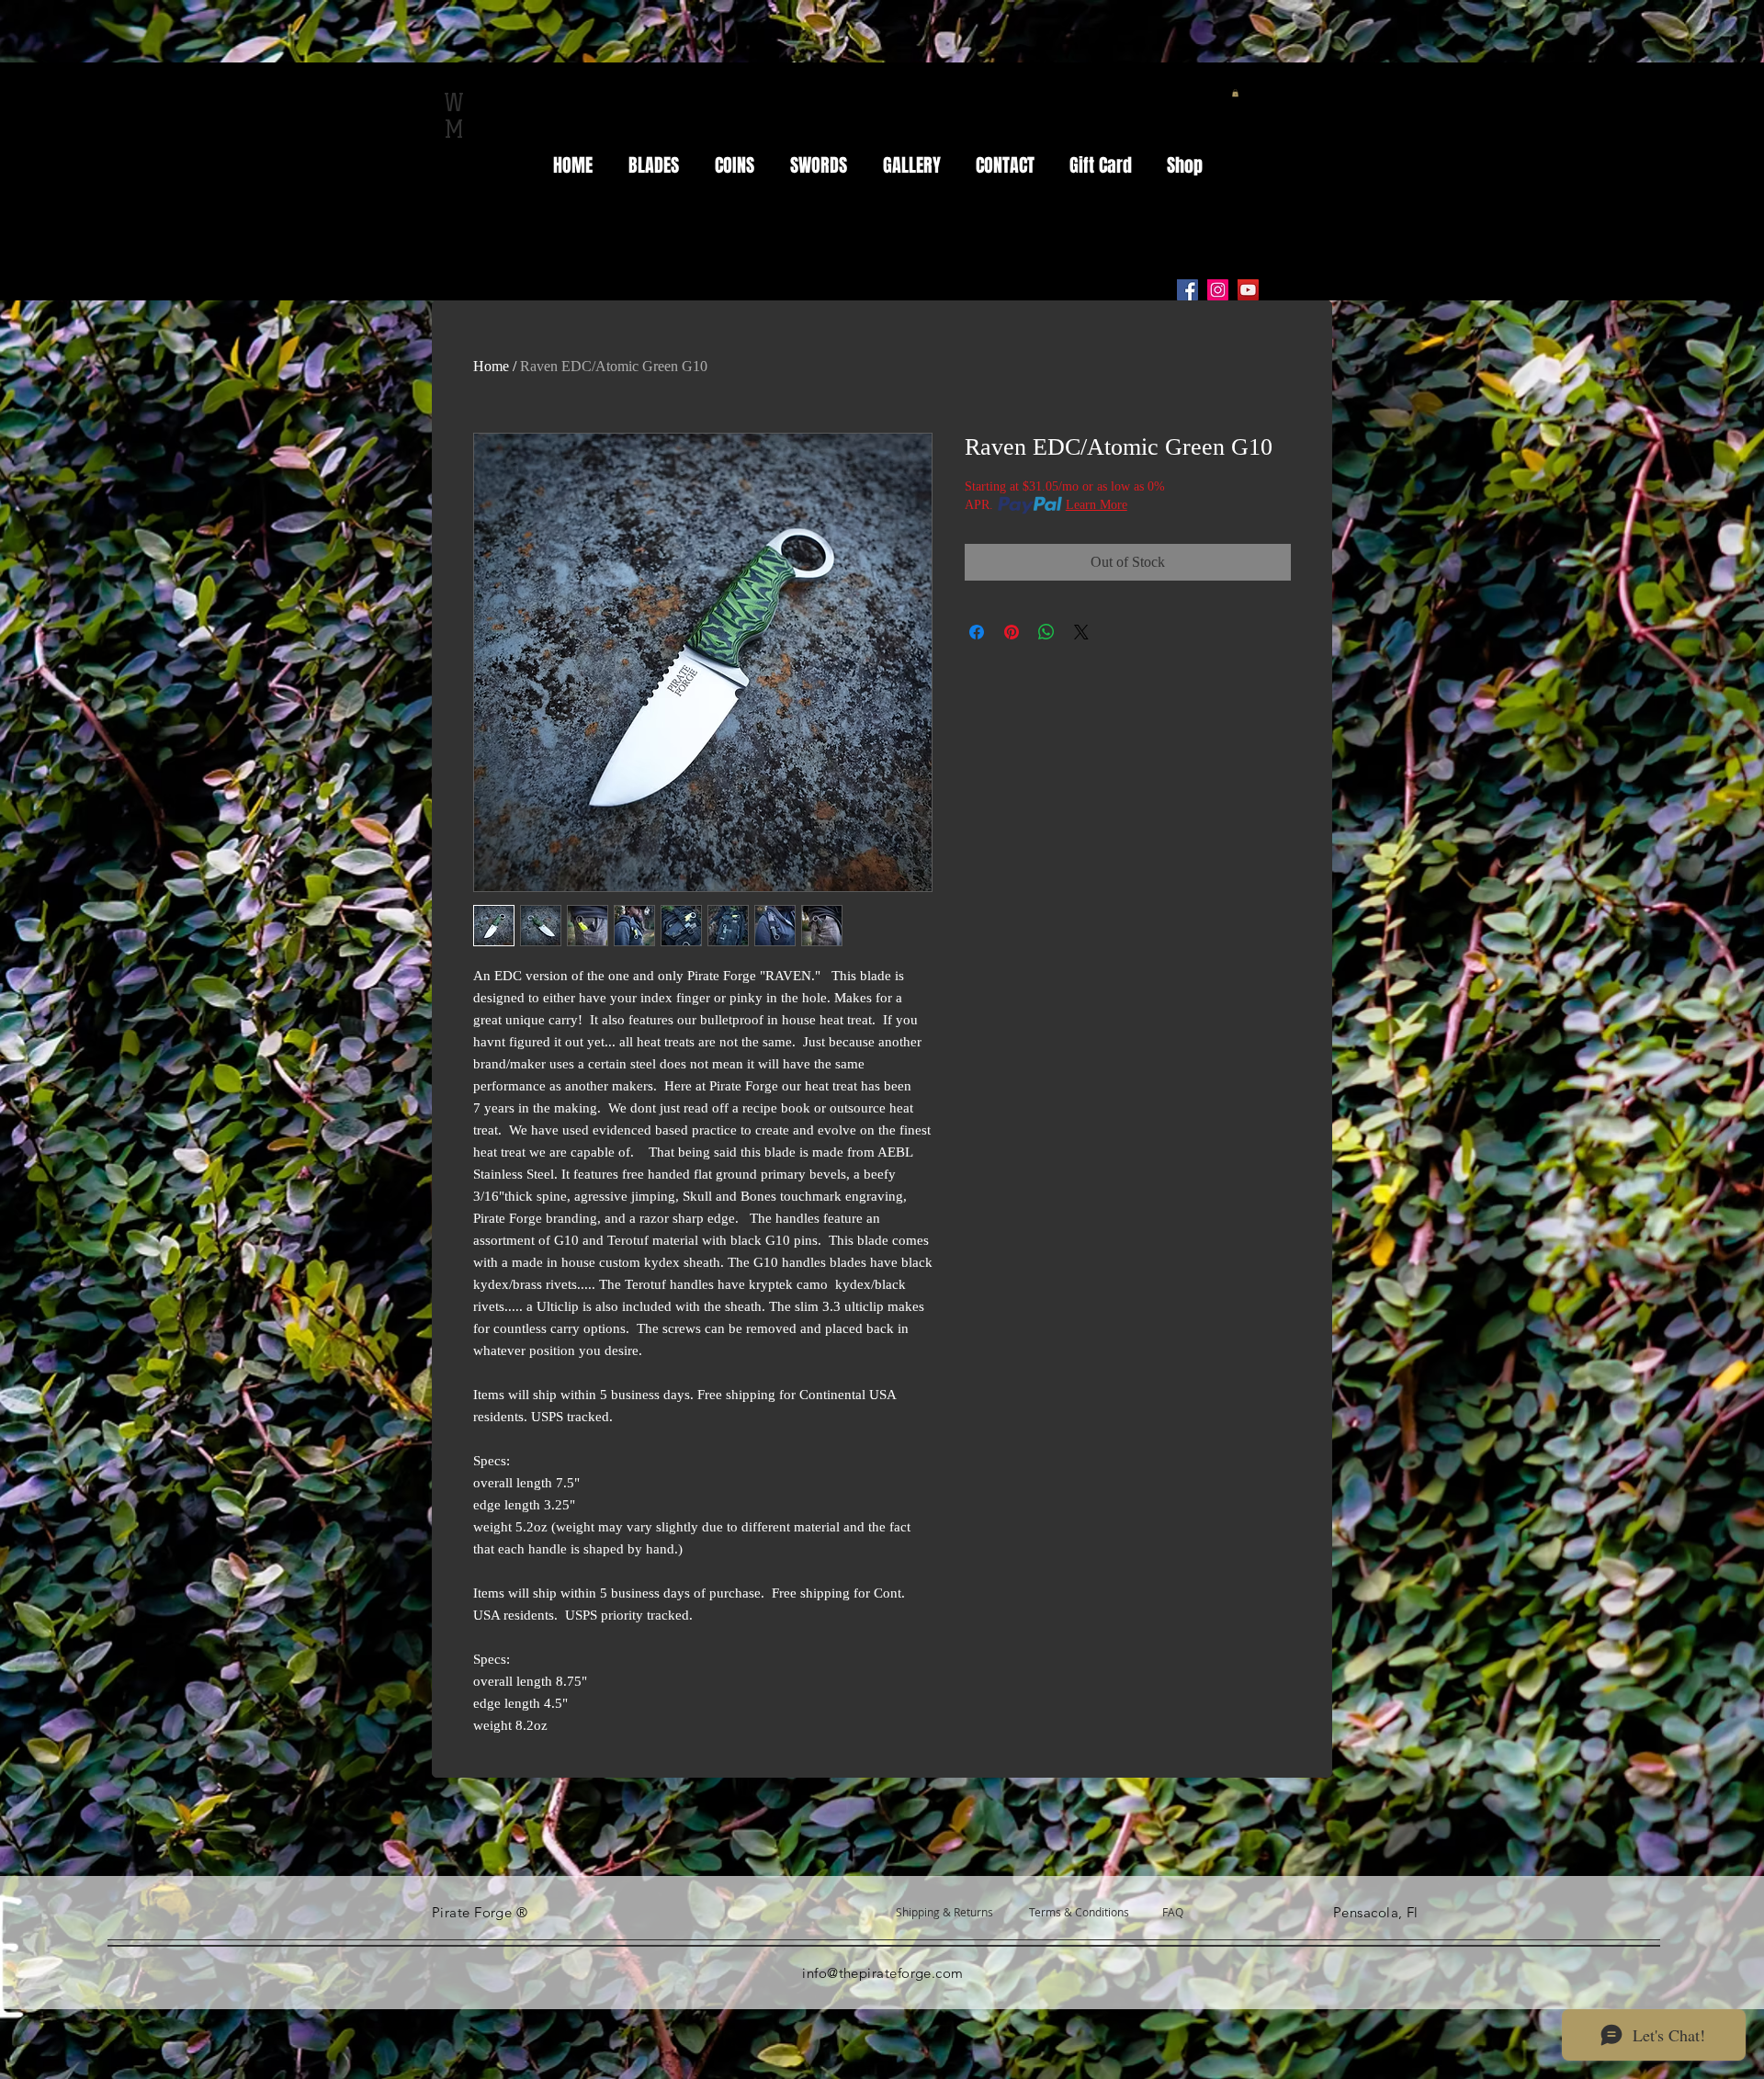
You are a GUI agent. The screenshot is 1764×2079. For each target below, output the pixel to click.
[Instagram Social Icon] (1218, 290)
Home (491, 366)
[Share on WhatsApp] (1046, 632)
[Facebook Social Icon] (1187, 290)
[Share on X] (1081, 632)
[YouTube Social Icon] (1248, 290)
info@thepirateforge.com (882, 1973)
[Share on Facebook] (977, 632)
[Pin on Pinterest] (1012, 632)
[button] (1235, 93)
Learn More (1097, 505)
